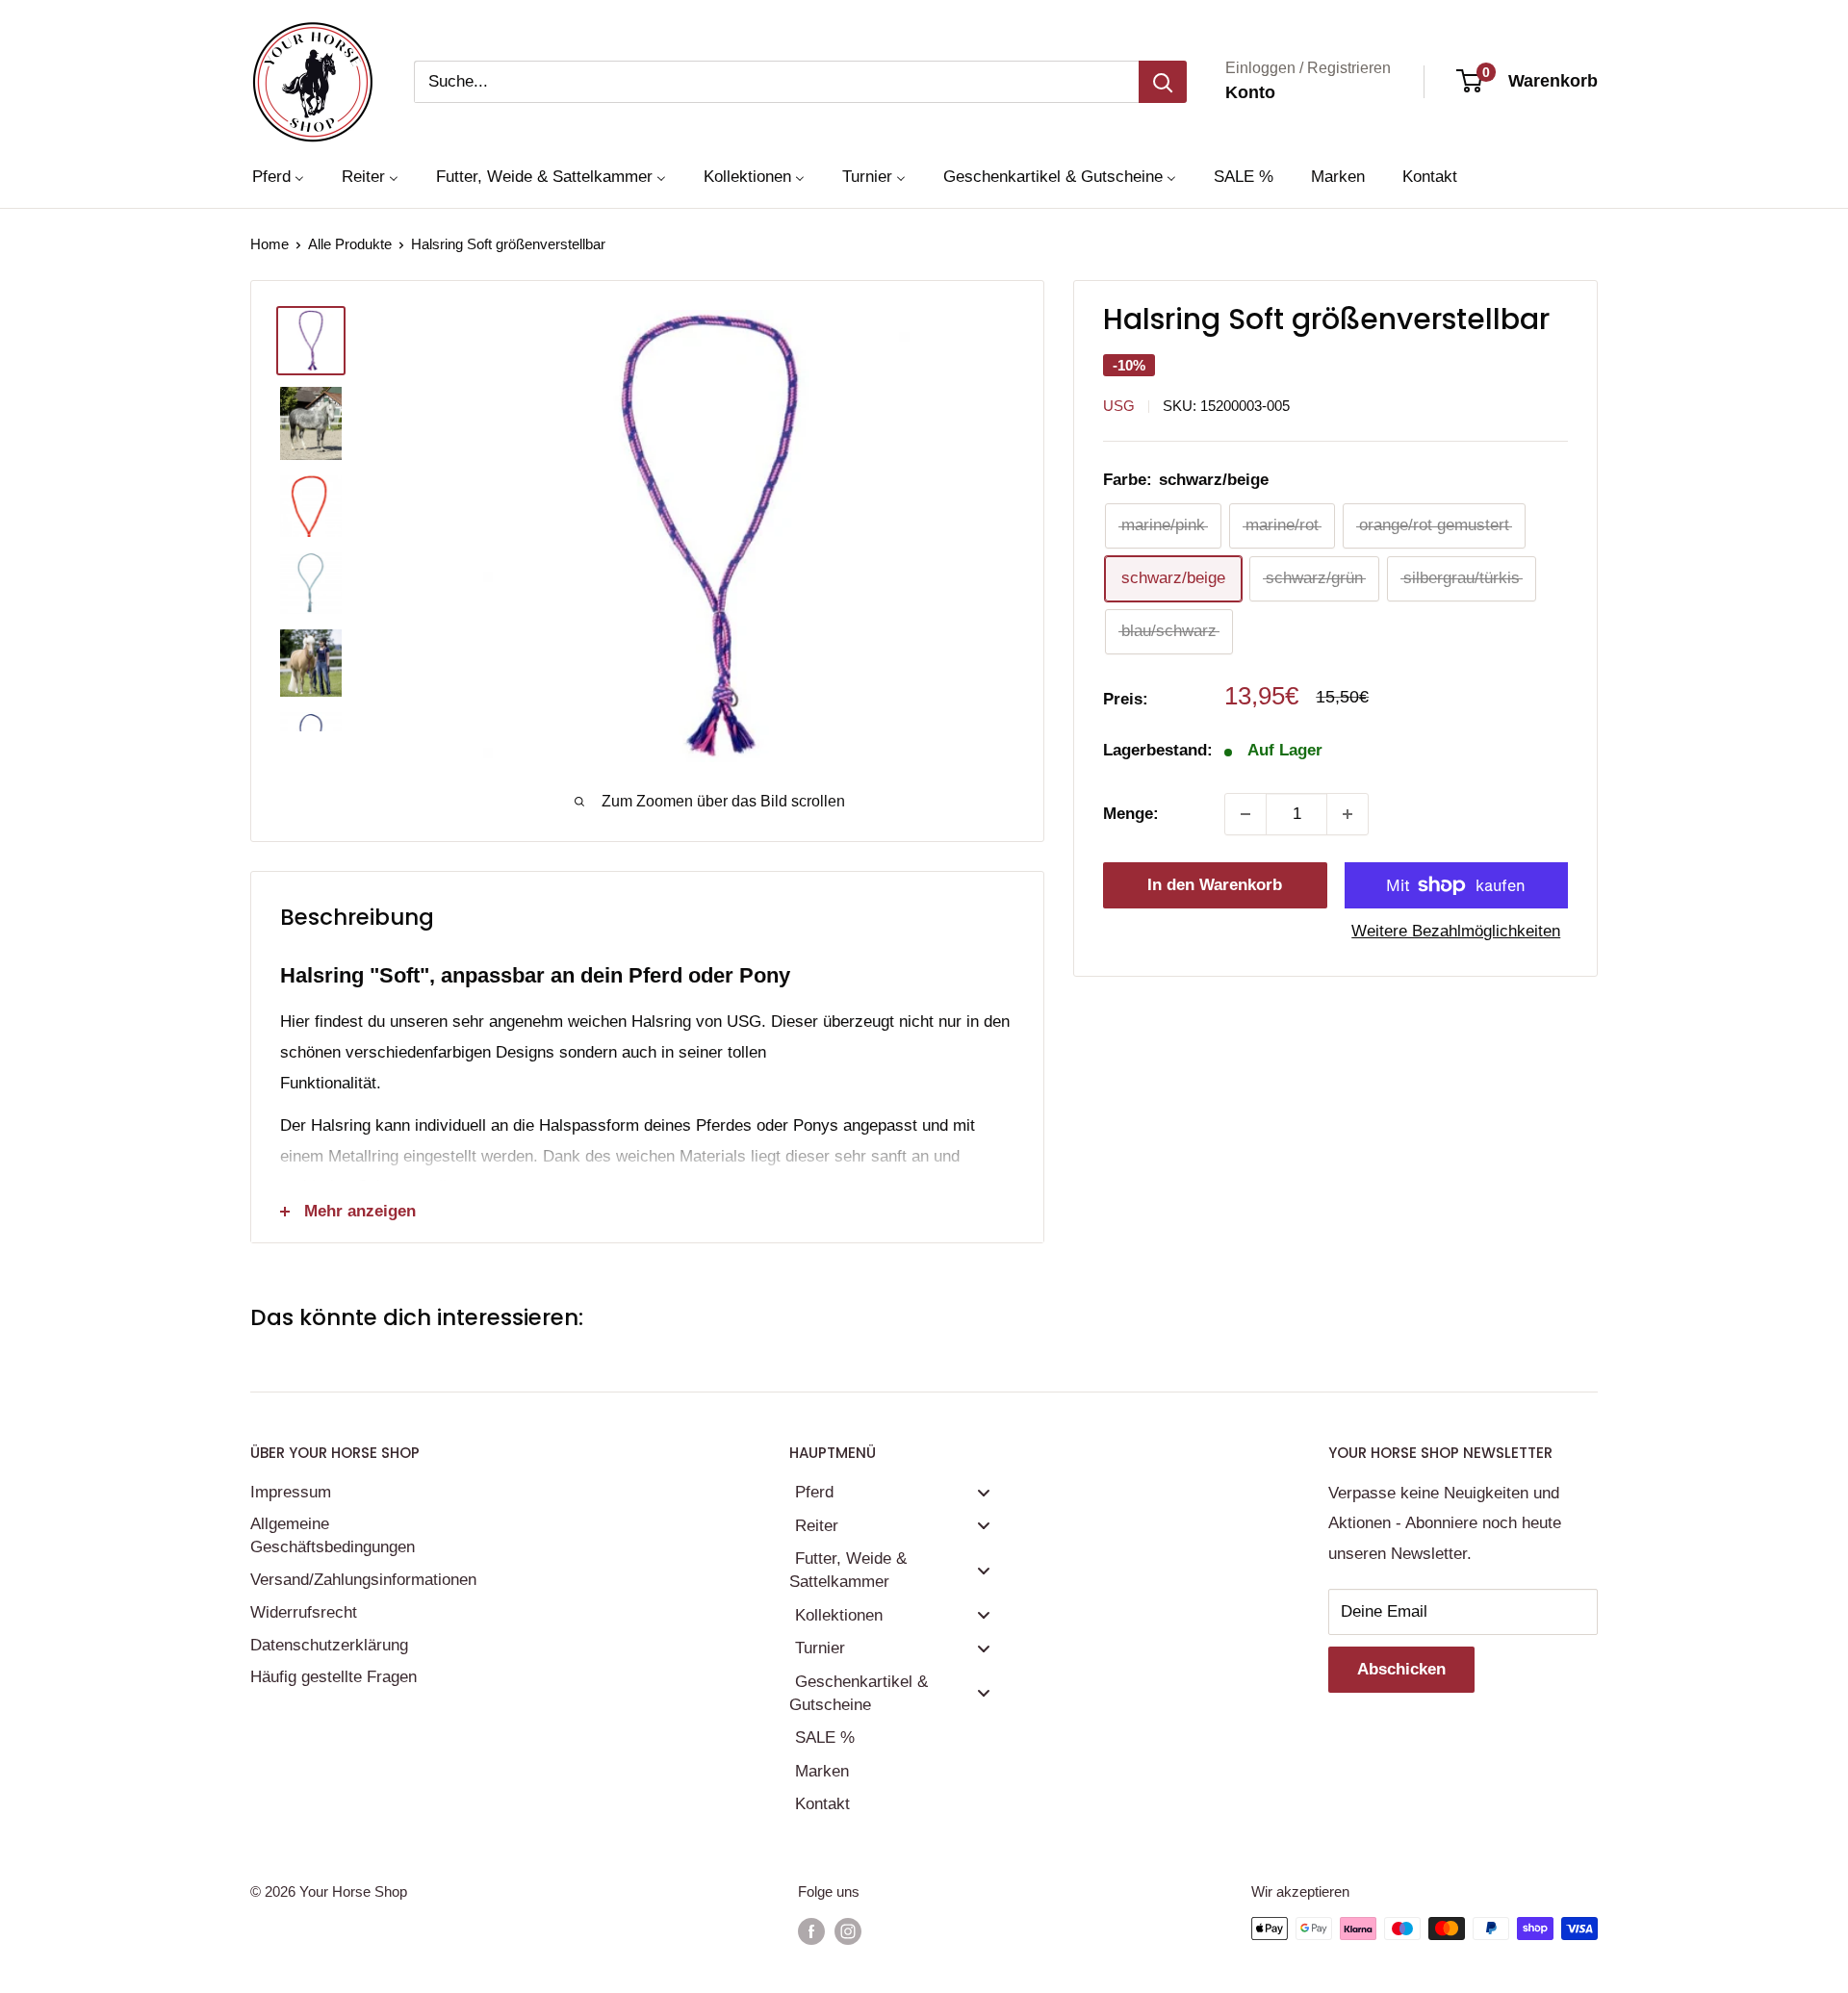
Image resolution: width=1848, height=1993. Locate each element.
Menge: (1131, 814)
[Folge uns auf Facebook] (811, 1931)
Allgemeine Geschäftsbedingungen (333, 1535)
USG (1119, 406)
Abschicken (1401, 1669)
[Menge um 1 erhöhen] (1347, 814)
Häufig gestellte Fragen (334, 1677)
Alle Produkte (350, 244)
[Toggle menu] (984, 1492)
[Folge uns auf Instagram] (848, 1931)
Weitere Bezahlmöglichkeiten (1456, 931)
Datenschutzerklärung (329, 1645)
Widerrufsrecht (304, 1612)
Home (269, 244)
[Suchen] (1163, 82)
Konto (1250, 92)
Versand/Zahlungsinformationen (361, 1580)
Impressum (291, 1492)
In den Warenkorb (1215, 885)
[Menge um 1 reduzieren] (1245, 814)
